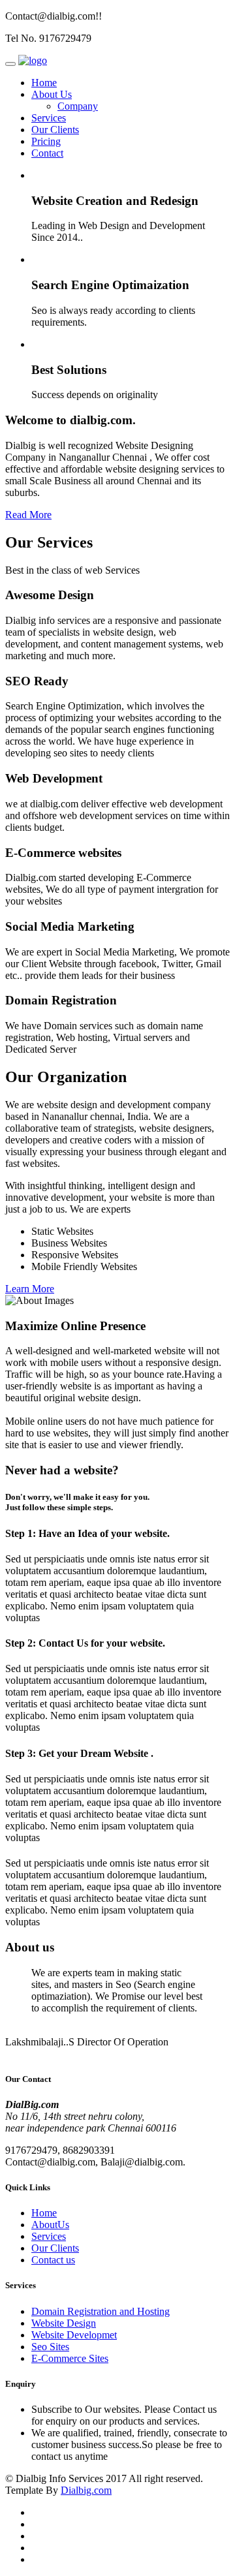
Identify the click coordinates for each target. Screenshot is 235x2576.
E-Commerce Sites (70, 2358)
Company (78, 106)
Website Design (64, 2323)
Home (44, 83)
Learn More (30, 1289)
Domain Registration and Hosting (101, 2311)
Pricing (46, 141)
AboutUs (50, 2225)
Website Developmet (74, 2335)
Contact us (53, 2260)
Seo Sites (50, 2347)
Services (49, 118)
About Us (52, 94)
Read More (28, 515)
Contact (47, 153)
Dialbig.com (86, 2490)
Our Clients (55, 130)
